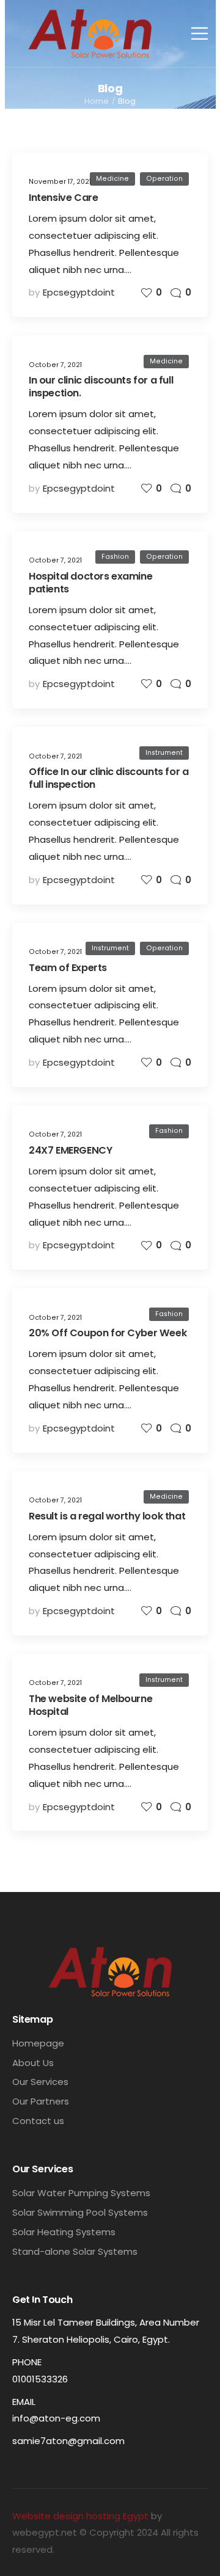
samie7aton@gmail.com (68, 2441)
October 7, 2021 (55, 365)
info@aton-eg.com (56, 2418)
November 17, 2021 (60, 182)
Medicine (112, 179)
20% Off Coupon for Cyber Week (108, 1333)
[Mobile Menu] (200, 33)
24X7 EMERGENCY (70, 1150)
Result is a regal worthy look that (107, 1516)
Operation (164, 179)
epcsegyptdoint (79, 292)
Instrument (164, 753)
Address (32, 2305)
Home (97, 101)
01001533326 (40, 2379)
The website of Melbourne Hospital (90, 1705)
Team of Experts (68, 968)
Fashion (115, 557)
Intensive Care (63, 198)
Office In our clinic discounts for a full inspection (108, 778)
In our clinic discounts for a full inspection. (101, 387)
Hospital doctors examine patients (90, 583)
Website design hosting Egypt (80, 2516)
